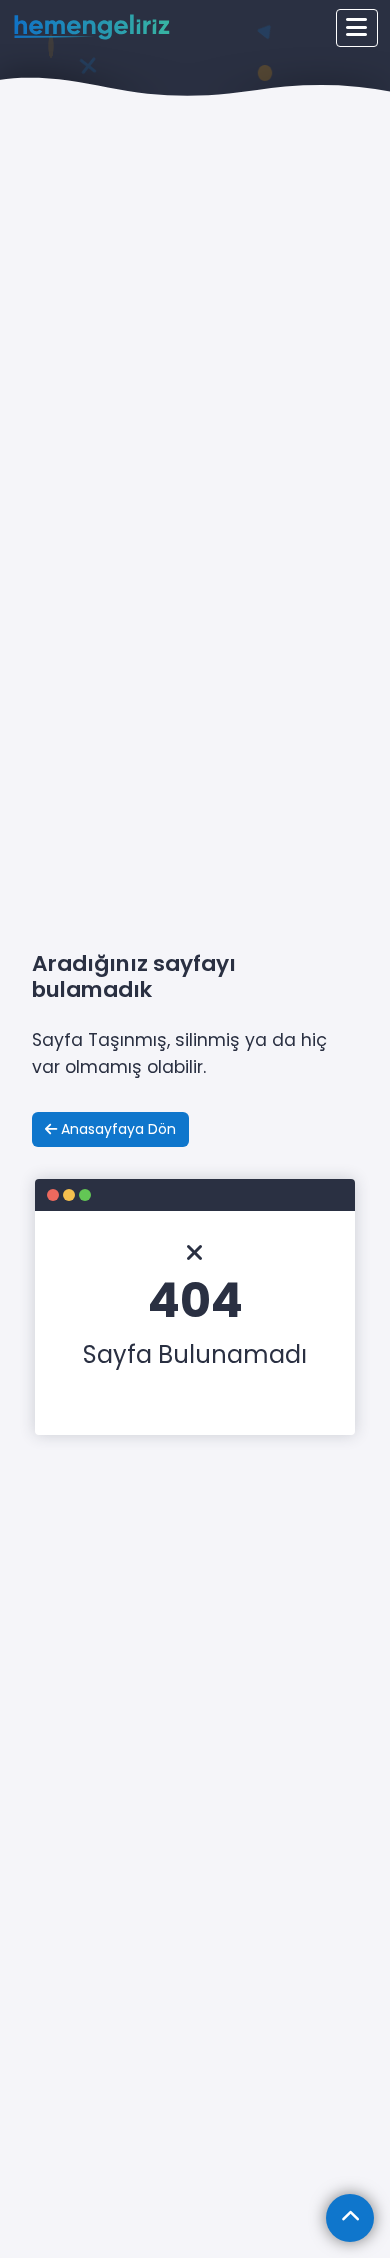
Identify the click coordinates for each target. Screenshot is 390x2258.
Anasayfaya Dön (116, 1129)
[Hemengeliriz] (92, 27)
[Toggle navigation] (357, 28)
